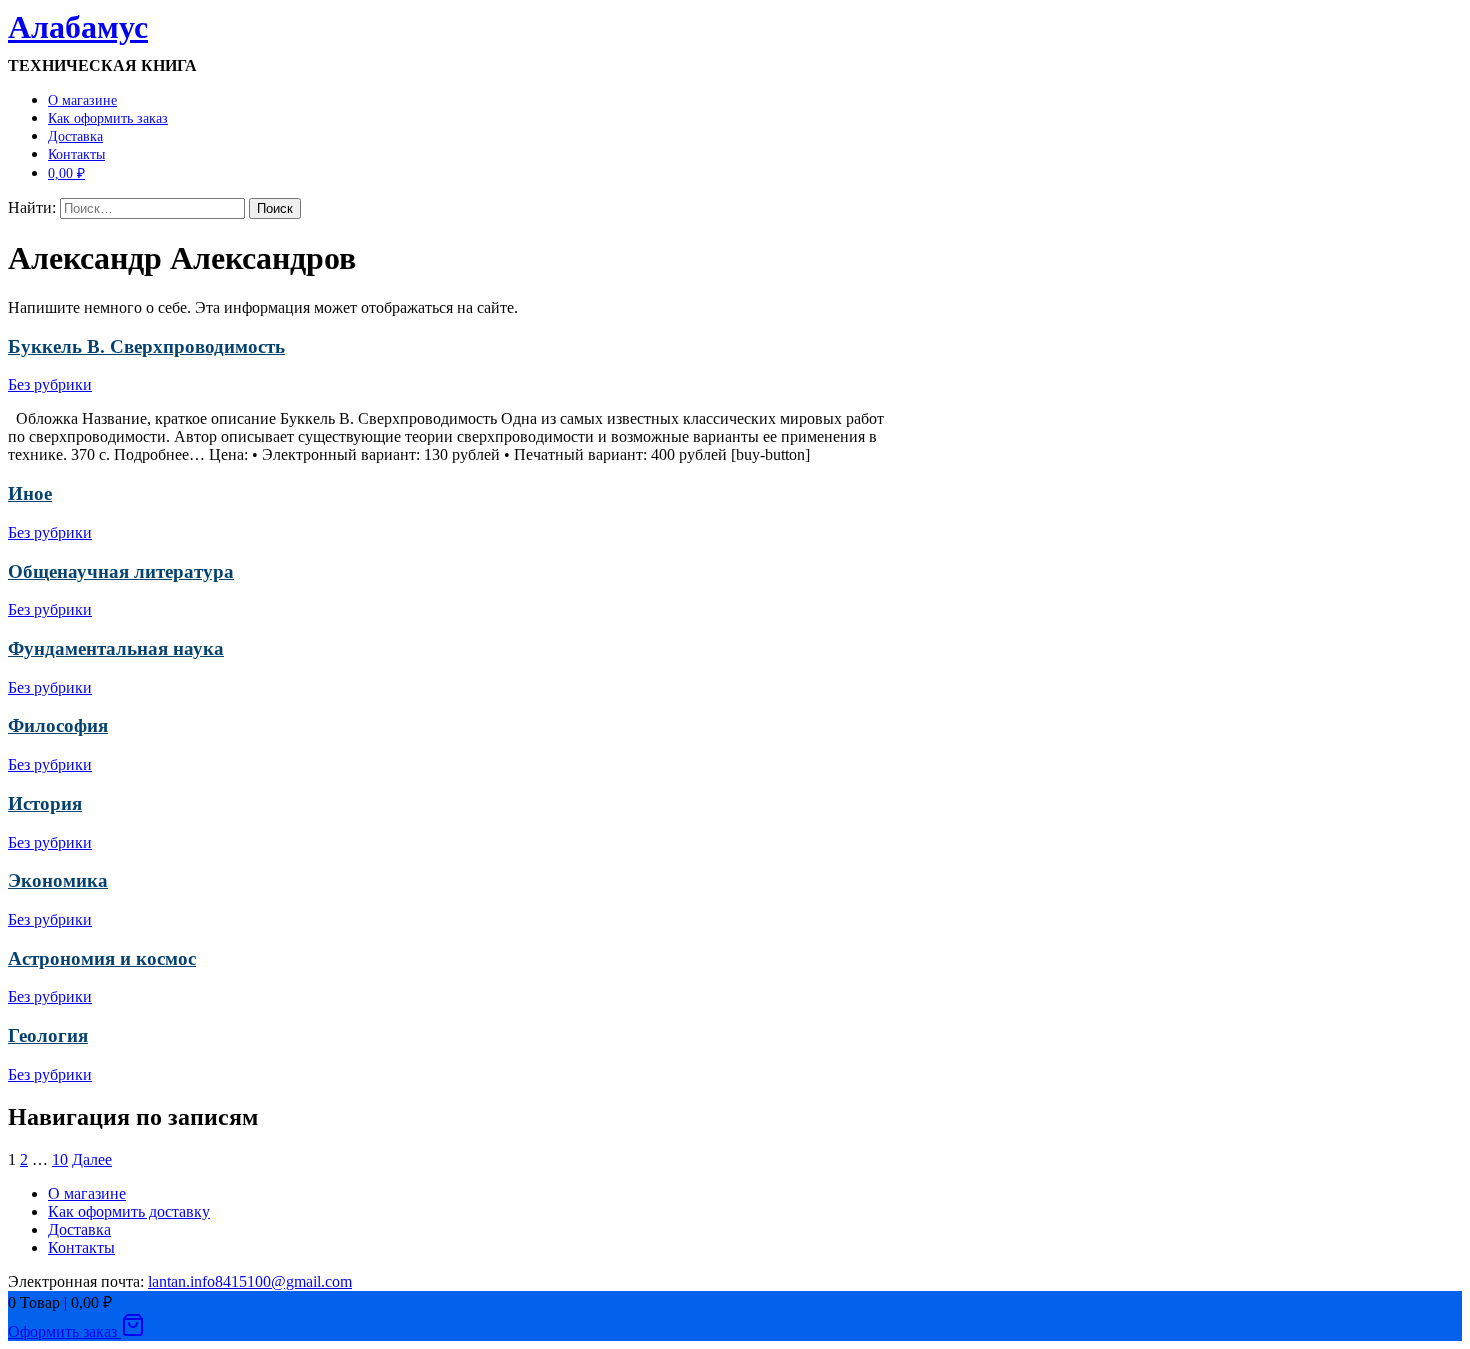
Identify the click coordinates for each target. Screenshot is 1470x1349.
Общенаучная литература (121, 571)
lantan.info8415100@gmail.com (250, 1281)
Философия (58, 725)
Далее (92, 1159)
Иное (30, 493)
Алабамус (78, 27)
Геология (48, 1035)
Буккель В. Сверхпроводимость (146, 346)
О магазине (82, 100)
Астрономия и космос (102, 958)
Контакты (76, 154)
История (45, 803)
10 (60, 1159)
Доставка (75, 136)
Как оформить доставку (129, 1211)
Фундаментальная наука (116, 648)
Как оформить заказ (108, 118)
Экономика (58, 880)
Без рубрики (50, 384)
